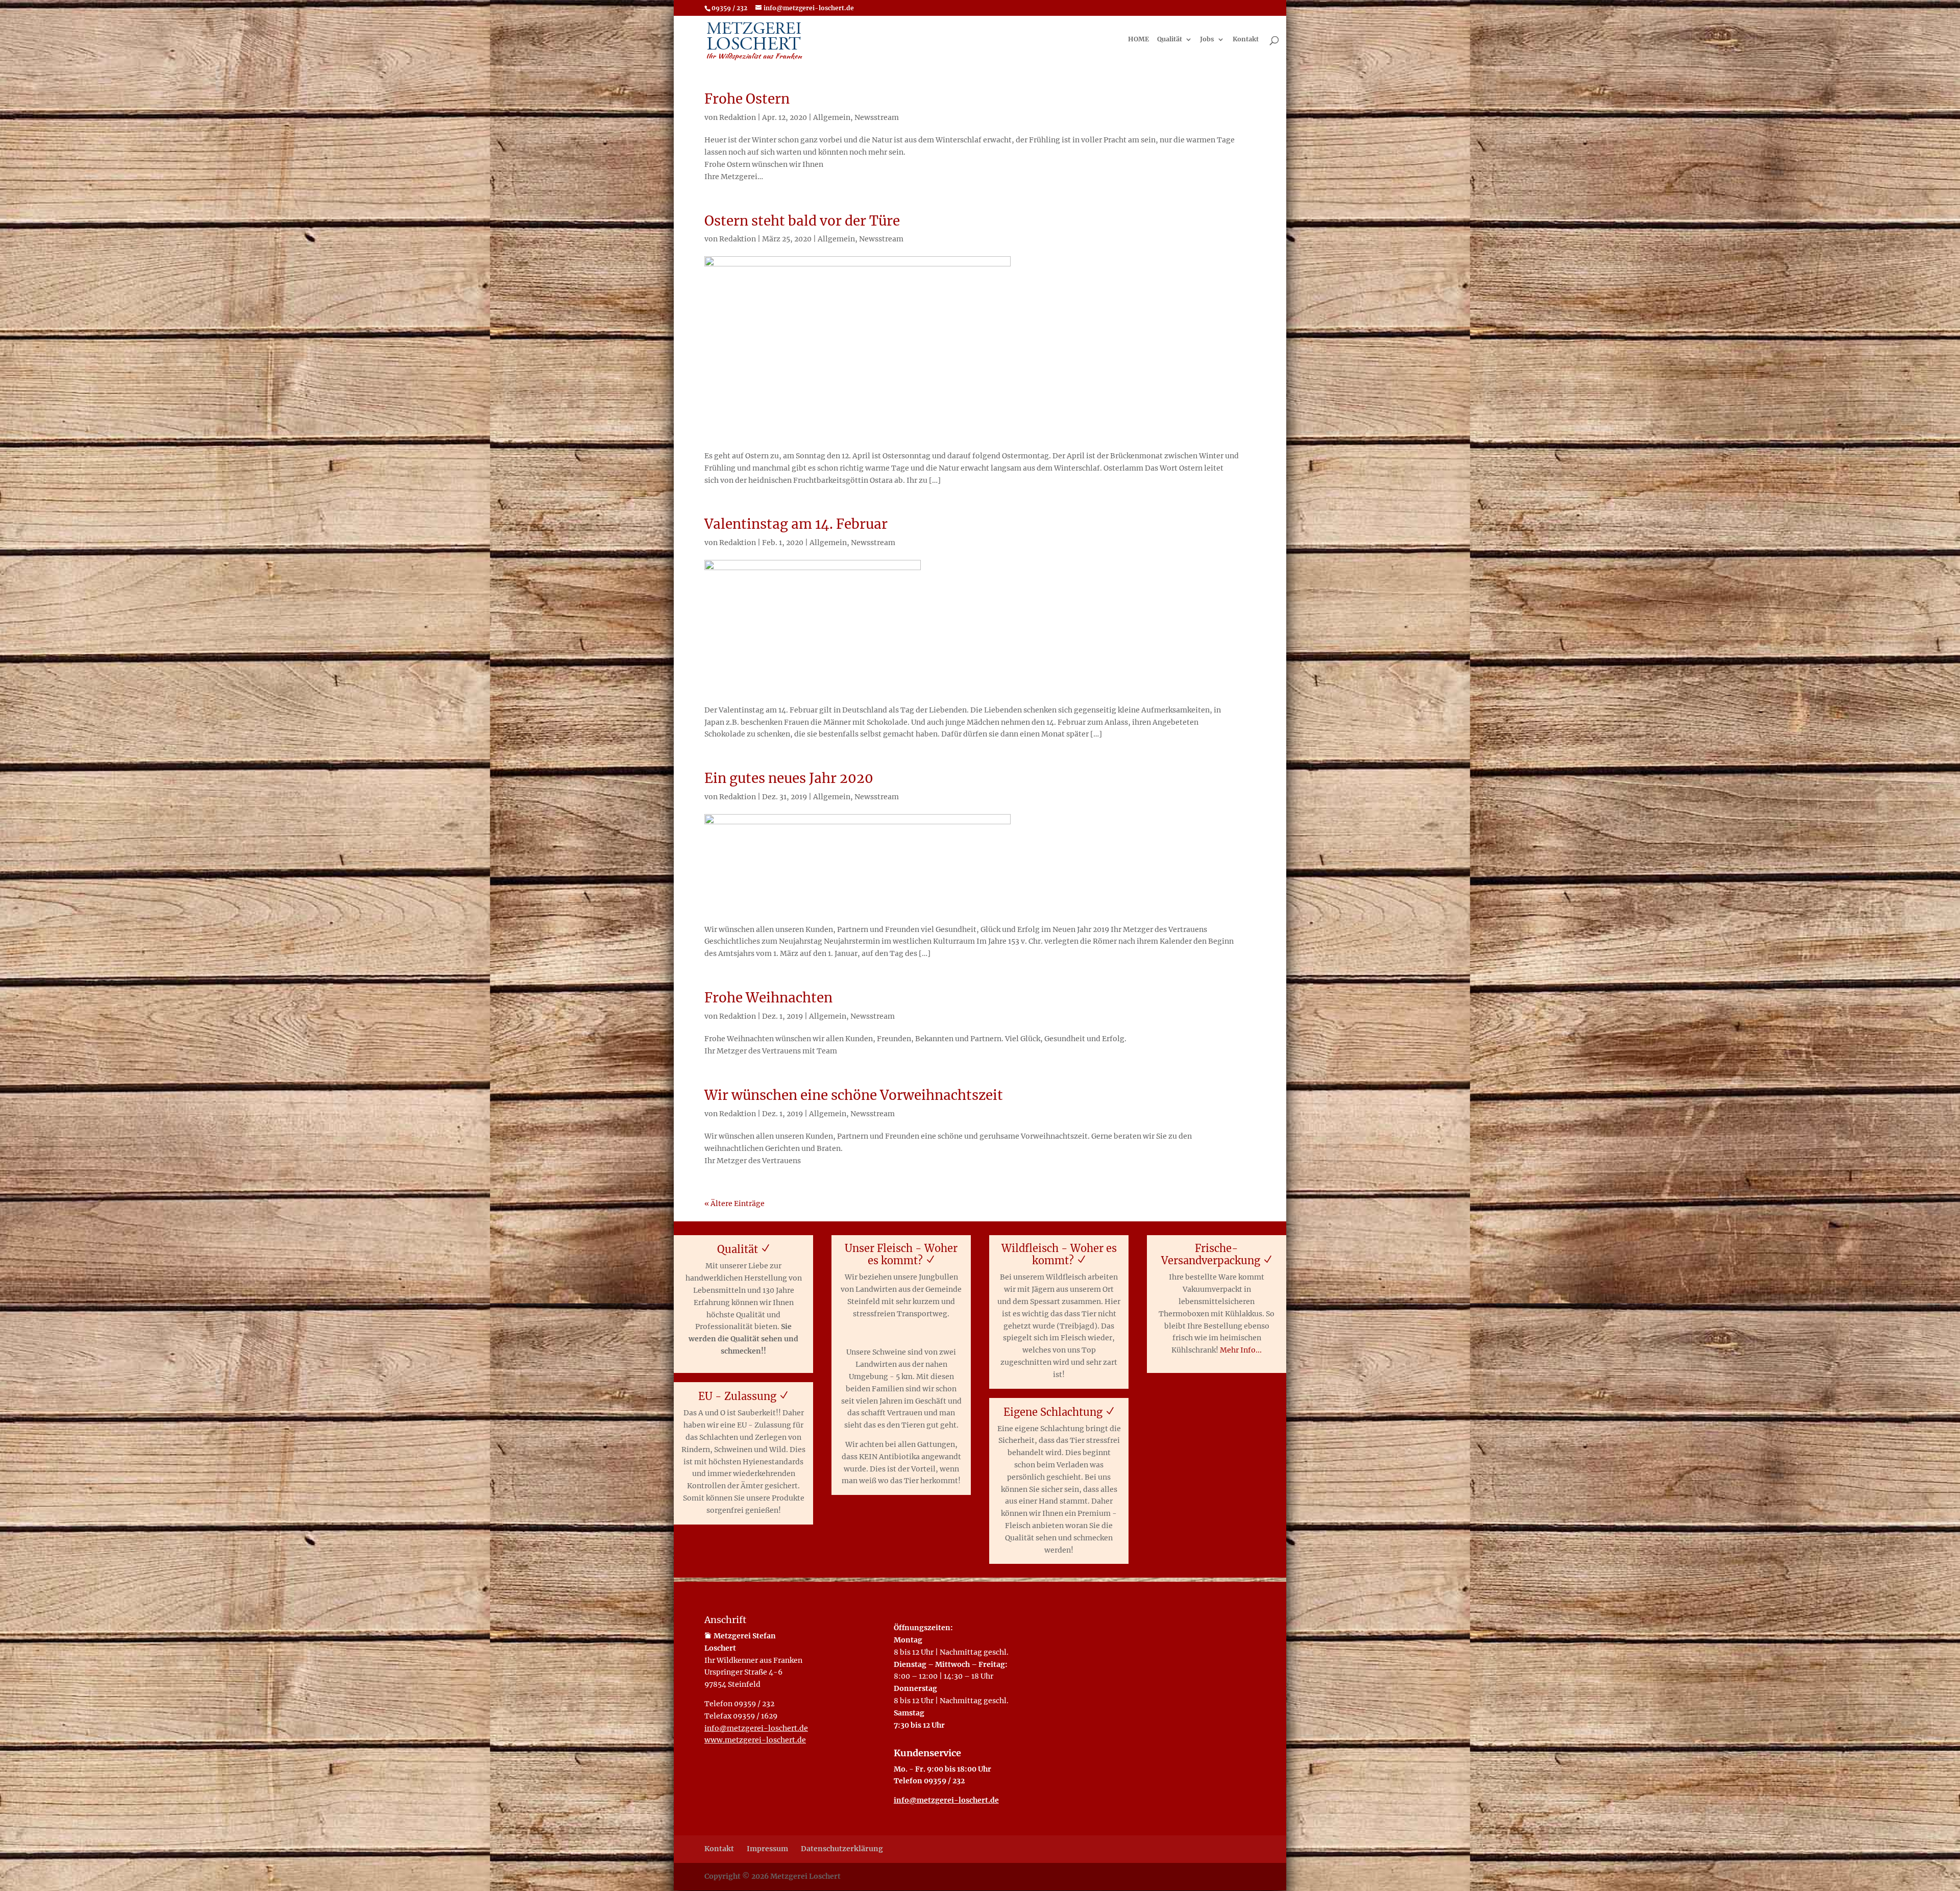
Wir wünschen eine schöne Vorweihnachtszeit (854, 1095)
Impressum (767, 1849)
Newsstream (877, 117)
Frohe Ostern (747, 99)
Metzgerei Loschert (805, 1876)
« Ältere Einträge (734, 1204)
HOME (1138, 40)
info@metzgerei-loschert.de (756, 1728)
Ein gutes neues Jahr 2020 (789, 778)
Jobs (1207, 40)
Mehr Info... (1241, 1350)
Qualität (1170, 40)
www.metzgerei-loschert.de (755, 1740)
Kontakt (1246, 40)
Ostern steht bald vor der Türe (802, 221)
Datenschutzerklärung (842, 1849)
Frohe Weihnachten (768, 998)
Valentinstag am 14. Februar (796, 524)
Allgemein (832, 117)
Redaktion (738, 117)
